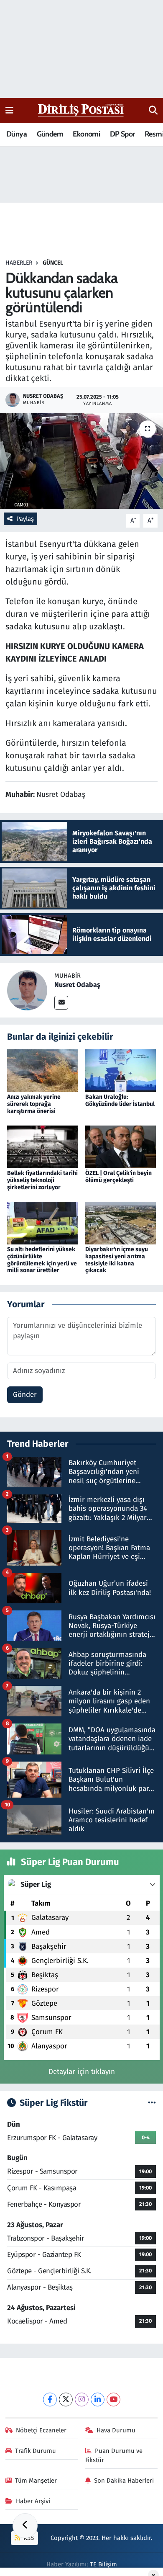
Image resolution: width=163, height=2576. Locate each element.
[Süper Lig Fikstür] (152, 2103)
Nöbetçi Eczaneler (41, 2430)
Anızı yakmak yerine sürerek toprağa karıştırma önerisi (34, 1104)
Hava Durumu (116, 2430)
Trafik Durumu (36, 2451)
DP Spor (122, 134)
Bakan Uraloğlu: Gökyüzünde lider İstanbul (120, 1100)
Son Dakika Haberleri (124, 2481)
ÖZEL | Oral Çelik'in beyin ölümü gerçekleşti (118, 1177)
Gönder (25, 1395)
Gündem (50, 134)
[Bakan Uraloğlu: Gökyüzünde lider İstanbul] (121, 1070)
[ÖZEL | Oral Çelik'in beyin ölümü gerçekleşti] (121, 1147)
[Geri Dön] (25, 2526)
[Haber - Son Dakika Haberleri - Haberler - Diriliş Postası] (81, 110)
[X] (66, 2400)
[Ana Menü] (9, 110)
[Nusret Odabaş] (27, 990)
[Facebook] (50, 2400)
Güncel (53, 263)
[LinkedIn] (98, 2400)
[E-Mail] (61, 1003)
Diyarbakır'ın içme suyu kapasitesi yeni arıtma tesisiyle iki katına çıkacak (117, 1260)
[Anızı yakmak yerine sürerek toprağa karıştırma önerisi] (43, 1070)
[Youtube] (113, 2400)
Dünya (17, 134)
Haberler (19, 263)
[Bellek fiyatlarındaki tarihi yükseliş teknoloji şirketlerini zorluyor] (43, 1147)
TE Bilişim (103, 2564)
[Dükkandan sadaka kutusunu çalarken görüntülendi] (81, 461)
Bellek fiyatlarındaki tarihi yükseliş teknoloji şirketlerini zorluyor (42, 1180)
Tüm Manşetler (36, 2481)
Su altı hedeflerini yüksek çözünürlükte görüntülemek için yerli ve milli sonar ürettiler (42, 1260)
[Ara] (153, 111)
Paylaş (25, 519)
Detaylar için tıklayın (82, 2072)
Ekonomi (86, 134)
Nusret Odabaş (77, 985)
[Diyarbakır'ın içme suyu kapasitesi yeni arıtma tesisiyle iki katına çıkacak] (121, 1222)
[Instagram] (82, 2400)
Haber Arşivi (33, 2501)
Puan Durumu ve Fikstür (114, 2455)
